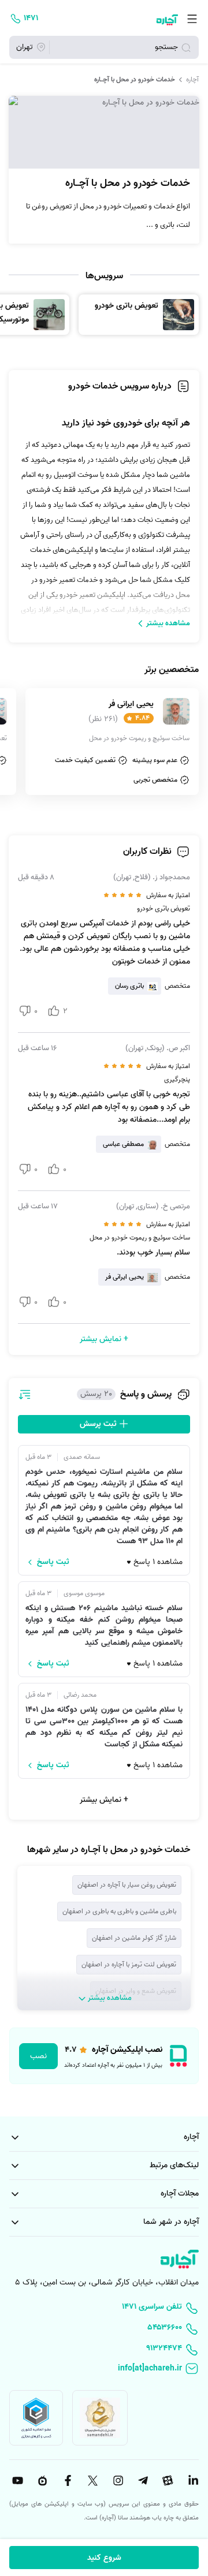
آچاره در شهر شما (171, 2222)
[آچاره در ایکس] (91, 2481)
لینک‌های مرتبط (174, 2165)
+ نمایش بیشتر (104, 1800)
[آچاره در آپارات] (167, 2481)
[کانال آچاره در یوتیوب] (16, 2481)
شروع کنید (104, 2558)
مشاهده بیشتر (168, 623)
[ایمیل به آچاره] (104, 2369)
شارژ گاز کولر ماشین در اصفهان (134, 1938)
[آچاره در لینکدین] (192, 2481)
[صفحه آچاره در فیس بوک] (66, 2481)
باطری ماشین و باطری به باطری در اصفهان (119, 1911)
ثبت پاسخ (53, 1562)
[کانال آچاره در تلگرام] (142, 2481)
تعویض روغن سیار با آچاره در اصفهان (127, 1885)
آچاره (192, 80)
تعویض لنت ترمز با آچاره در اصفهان (129, 1964)
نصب (38, 2056)
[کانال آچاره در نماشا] (41, 2481)
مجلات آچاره (180, 2194)
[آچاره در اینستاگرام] (117, 2481)
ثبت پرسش (99, 1424)
